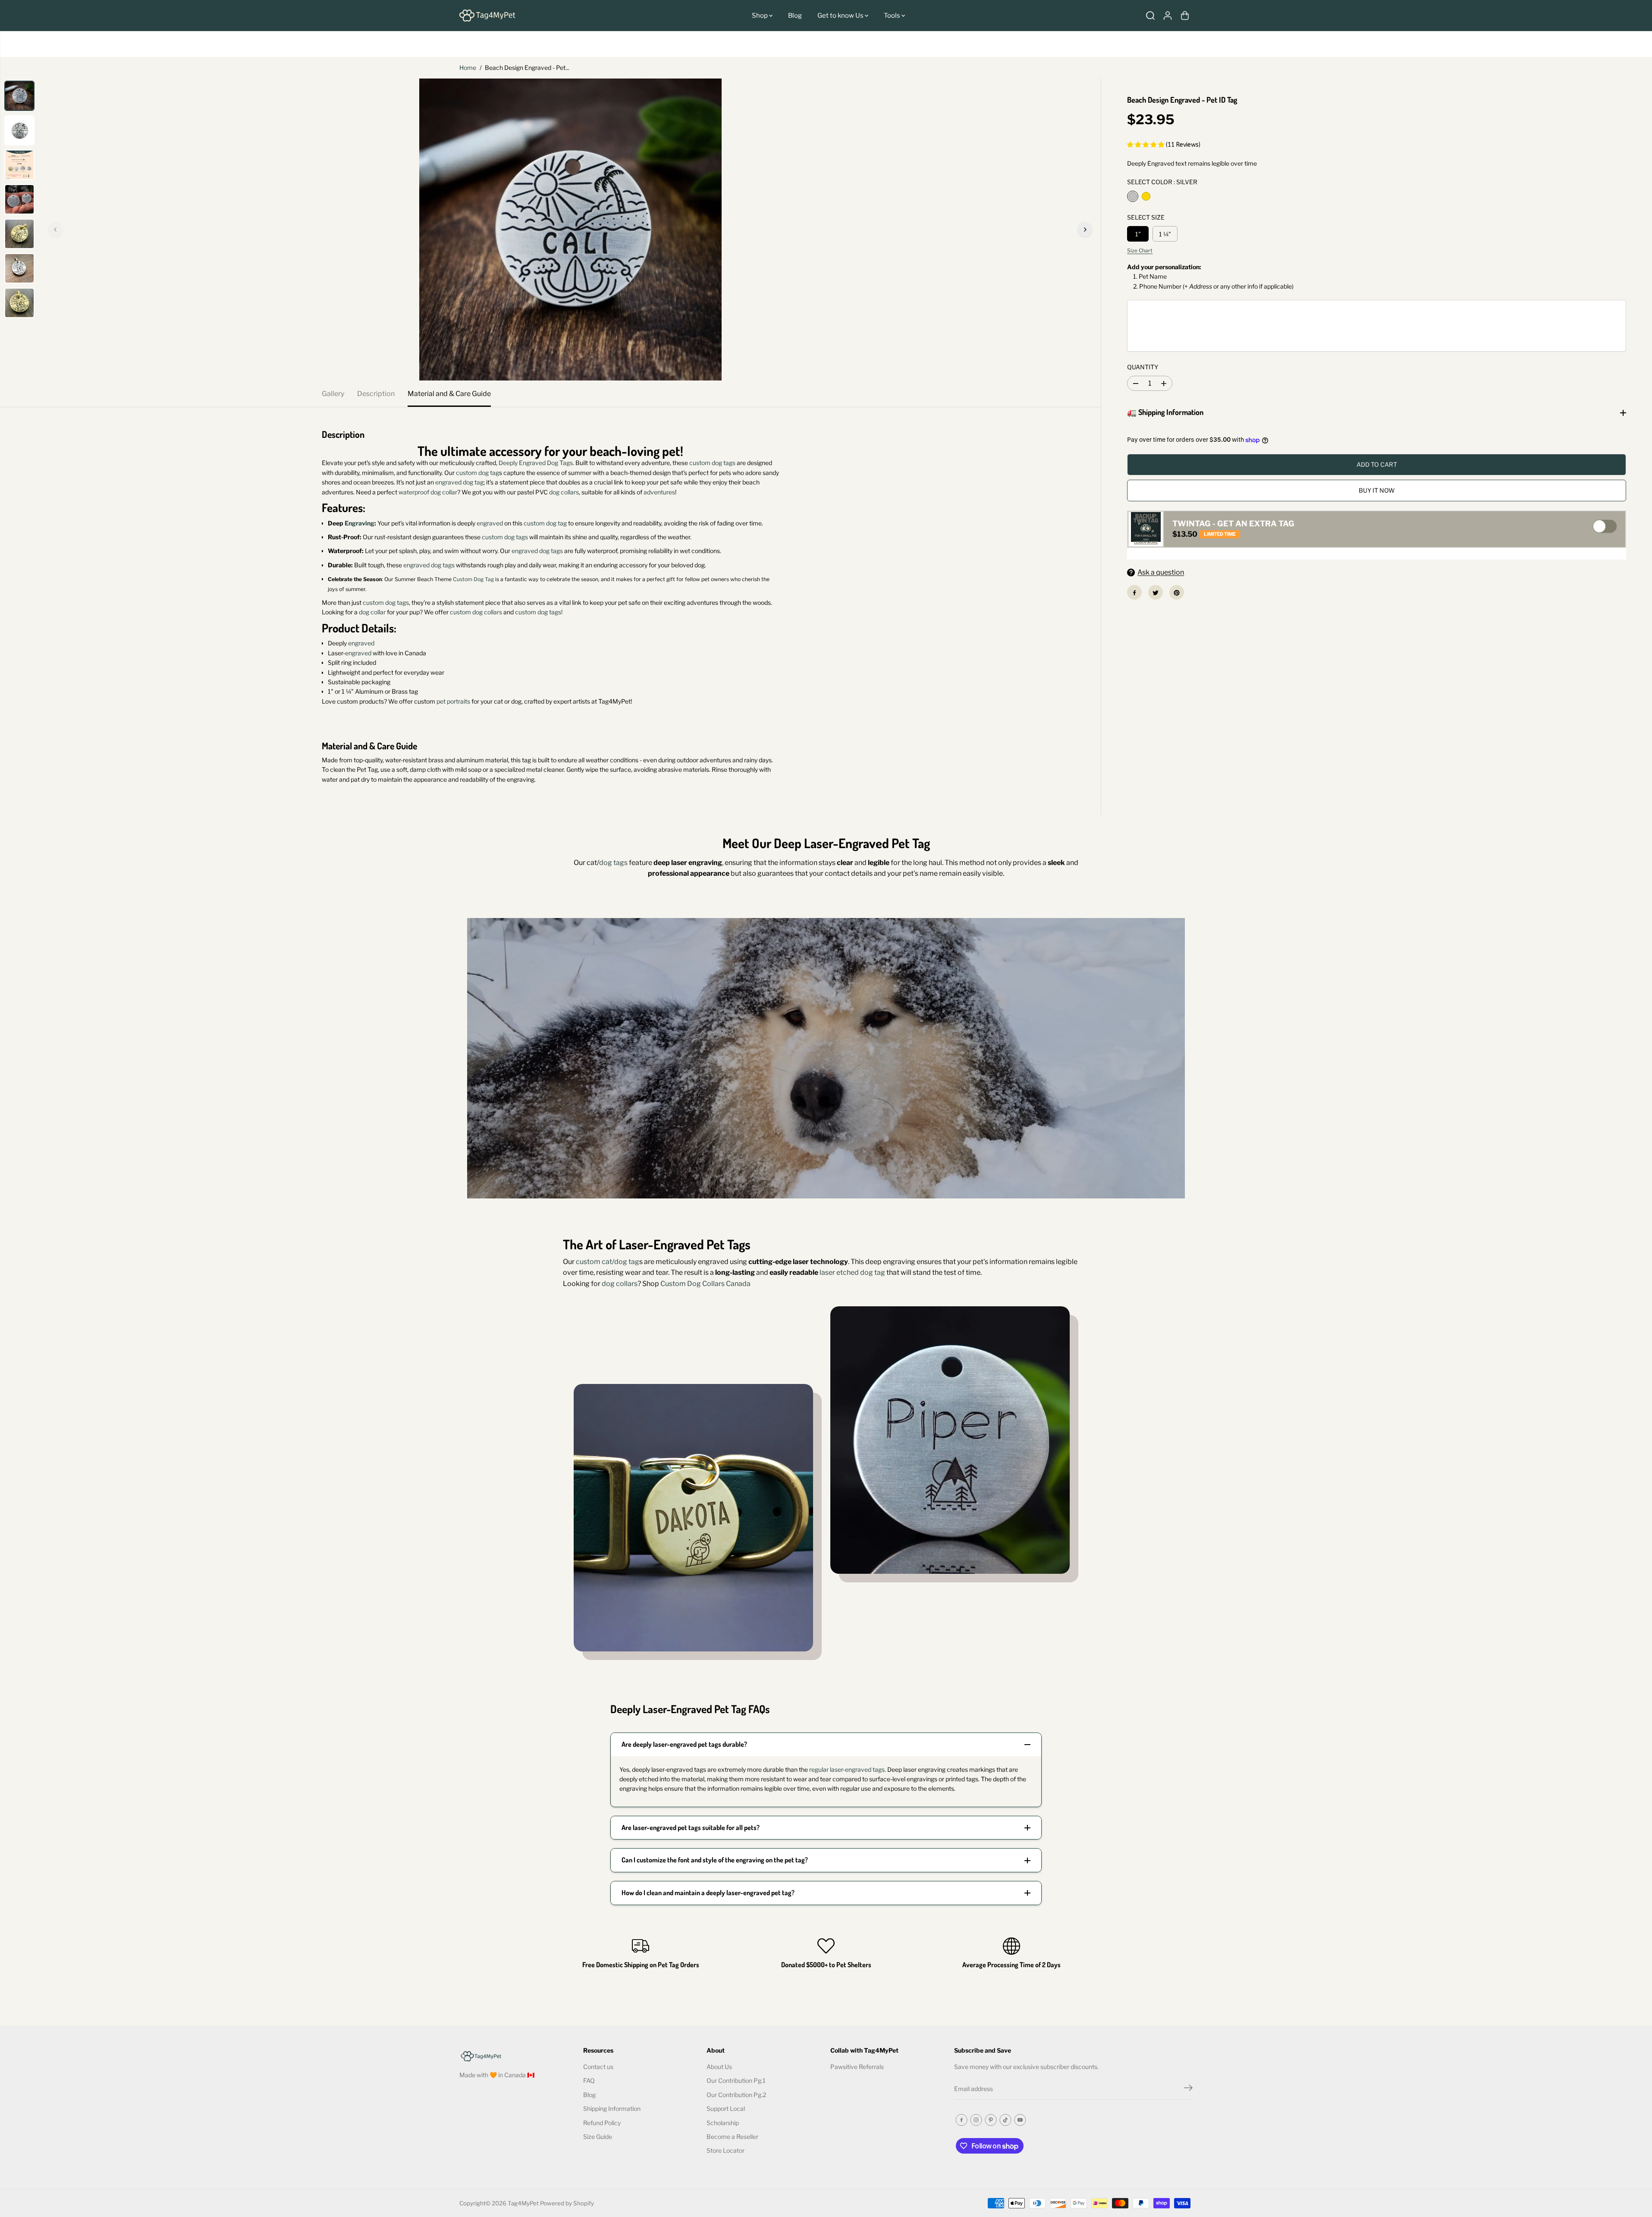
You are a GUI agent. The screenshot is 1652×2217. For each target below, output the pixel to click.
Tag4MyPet (523, 2203)
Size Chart (1140, 251)
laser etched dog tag (852, 1272)
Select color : (1162, 182)
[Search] (1150, 16)
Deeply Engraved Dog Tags (536, 463)
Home (468, 68)
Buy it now (1377, 491)
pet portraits (453, 701)
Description (376, 394)
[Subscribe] (1188, 2089)
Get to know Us (841, 16)
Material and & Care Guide (449, 394)
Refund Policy (602, 2123)
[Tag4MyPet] (487, 16)
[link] (517, 2055)
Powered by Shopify (567, 2203)
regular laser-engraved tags (847, 1769)
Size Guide (598, 2137)
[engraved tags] (570, 230)
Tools (893, 16)
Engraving (360, 523)
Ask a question (1161, 573)
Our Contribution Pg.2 (736, 2095)
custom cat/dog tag (608, 1262)
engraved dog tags (537, 551)
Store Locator (725, 2150)
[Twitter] (1156, 593)
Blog (795, 16)
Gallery (333, 394)
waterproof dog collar (428, 492)
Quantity (1143, 367)
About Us (719, 2067)
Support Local (726, 2109)
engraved (490, 523)
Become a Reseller (732, 2137)
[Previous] (56, 230)
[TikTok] (1005, 2120)
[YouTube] (1020, 2120)
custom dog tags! (539, 612)
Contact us (598, 2067)
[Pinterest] (1177, 593)
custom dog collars (476, 612)
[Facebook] (1134, 593)
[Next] (1085, 230)
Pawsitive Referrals (857, 2067)
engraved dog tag (459, 482)
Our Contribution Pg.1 (736, 2080)
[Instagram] (976, 2120)
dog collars (564, 492)
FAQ (589, 2080)
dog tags (613, 863)
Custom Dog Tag (473, 579)
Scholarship (723, 2123)
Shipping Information (612, 2109)
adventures (659, 492)
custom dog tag (477, 473)
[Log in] (1168, 16)
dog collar (372, 612)
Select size (1146, 218)
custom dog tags (712, 463)
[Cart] (1185, 16)
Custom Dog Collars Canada (705, 1284)
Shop (760, 16)
